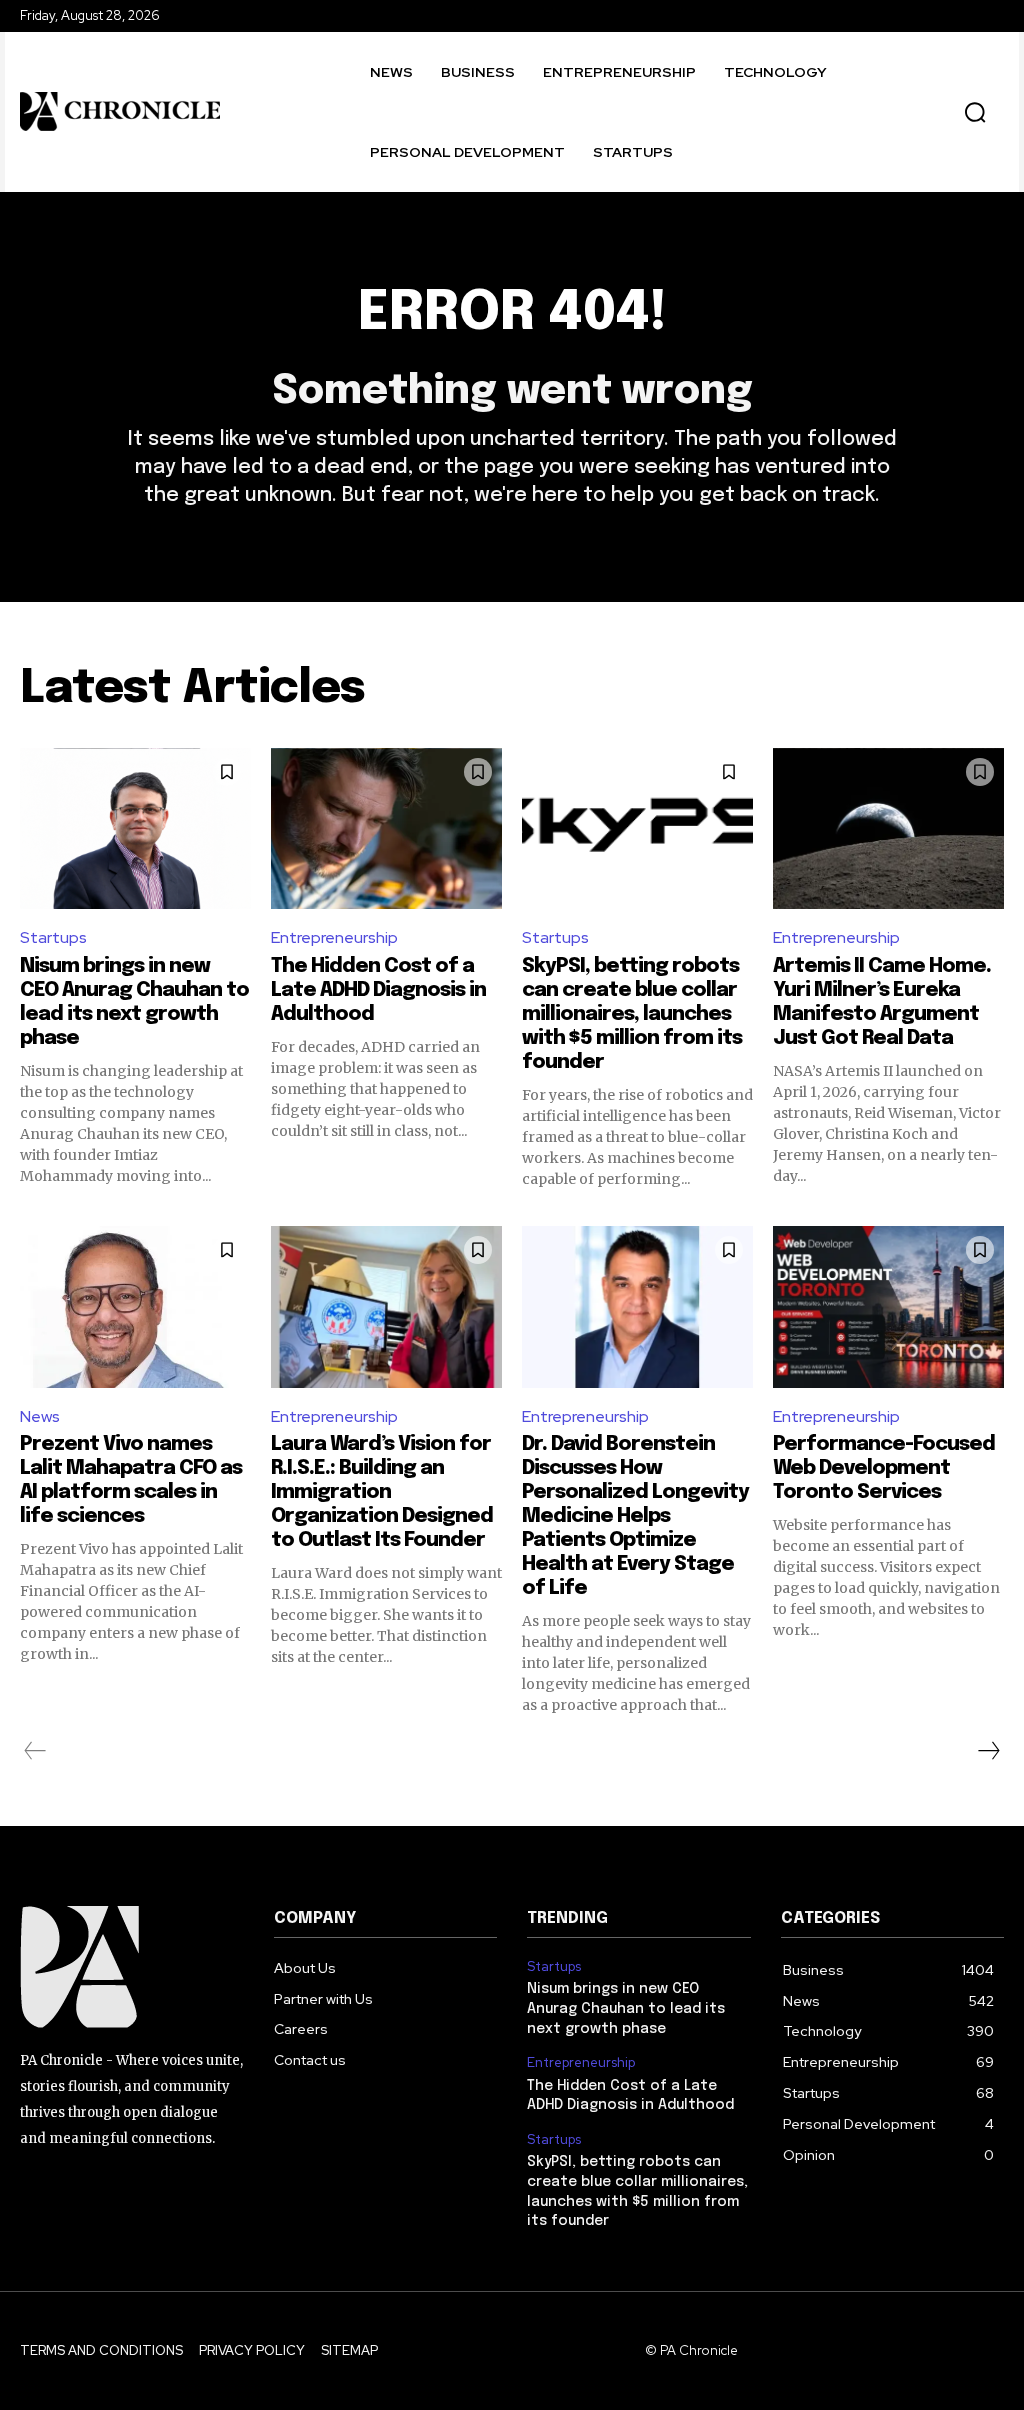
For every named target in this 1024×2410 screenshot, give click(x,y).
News (40, 1416)
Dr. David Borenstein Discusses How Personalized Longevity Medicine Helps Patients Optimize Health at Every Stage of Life (635, 1516)
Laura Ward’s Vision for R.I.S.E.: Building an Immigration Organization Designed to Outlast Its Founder (382, 1492)
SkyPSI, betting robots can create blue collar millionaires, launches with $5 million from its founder (632, 1014)
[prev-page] (35, 1751)
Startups (53, 937)
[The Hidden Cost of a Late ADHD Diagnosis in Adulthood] (386, 829)
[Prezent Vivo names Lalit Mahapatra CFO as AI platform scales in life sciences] (135, 1307)
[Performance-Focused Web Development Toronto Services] (888, 1307)
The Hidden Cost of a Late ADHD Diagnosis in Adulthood (378, 990)
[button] (975, 112)
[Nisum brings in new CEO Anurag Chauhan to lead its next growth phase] (135, 829)
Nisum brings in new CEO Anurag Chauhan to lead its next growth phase (626, 2008)
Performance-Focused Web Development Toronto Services (884, 1468)
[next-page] (988, 1751)
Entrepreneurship (334, 937)
